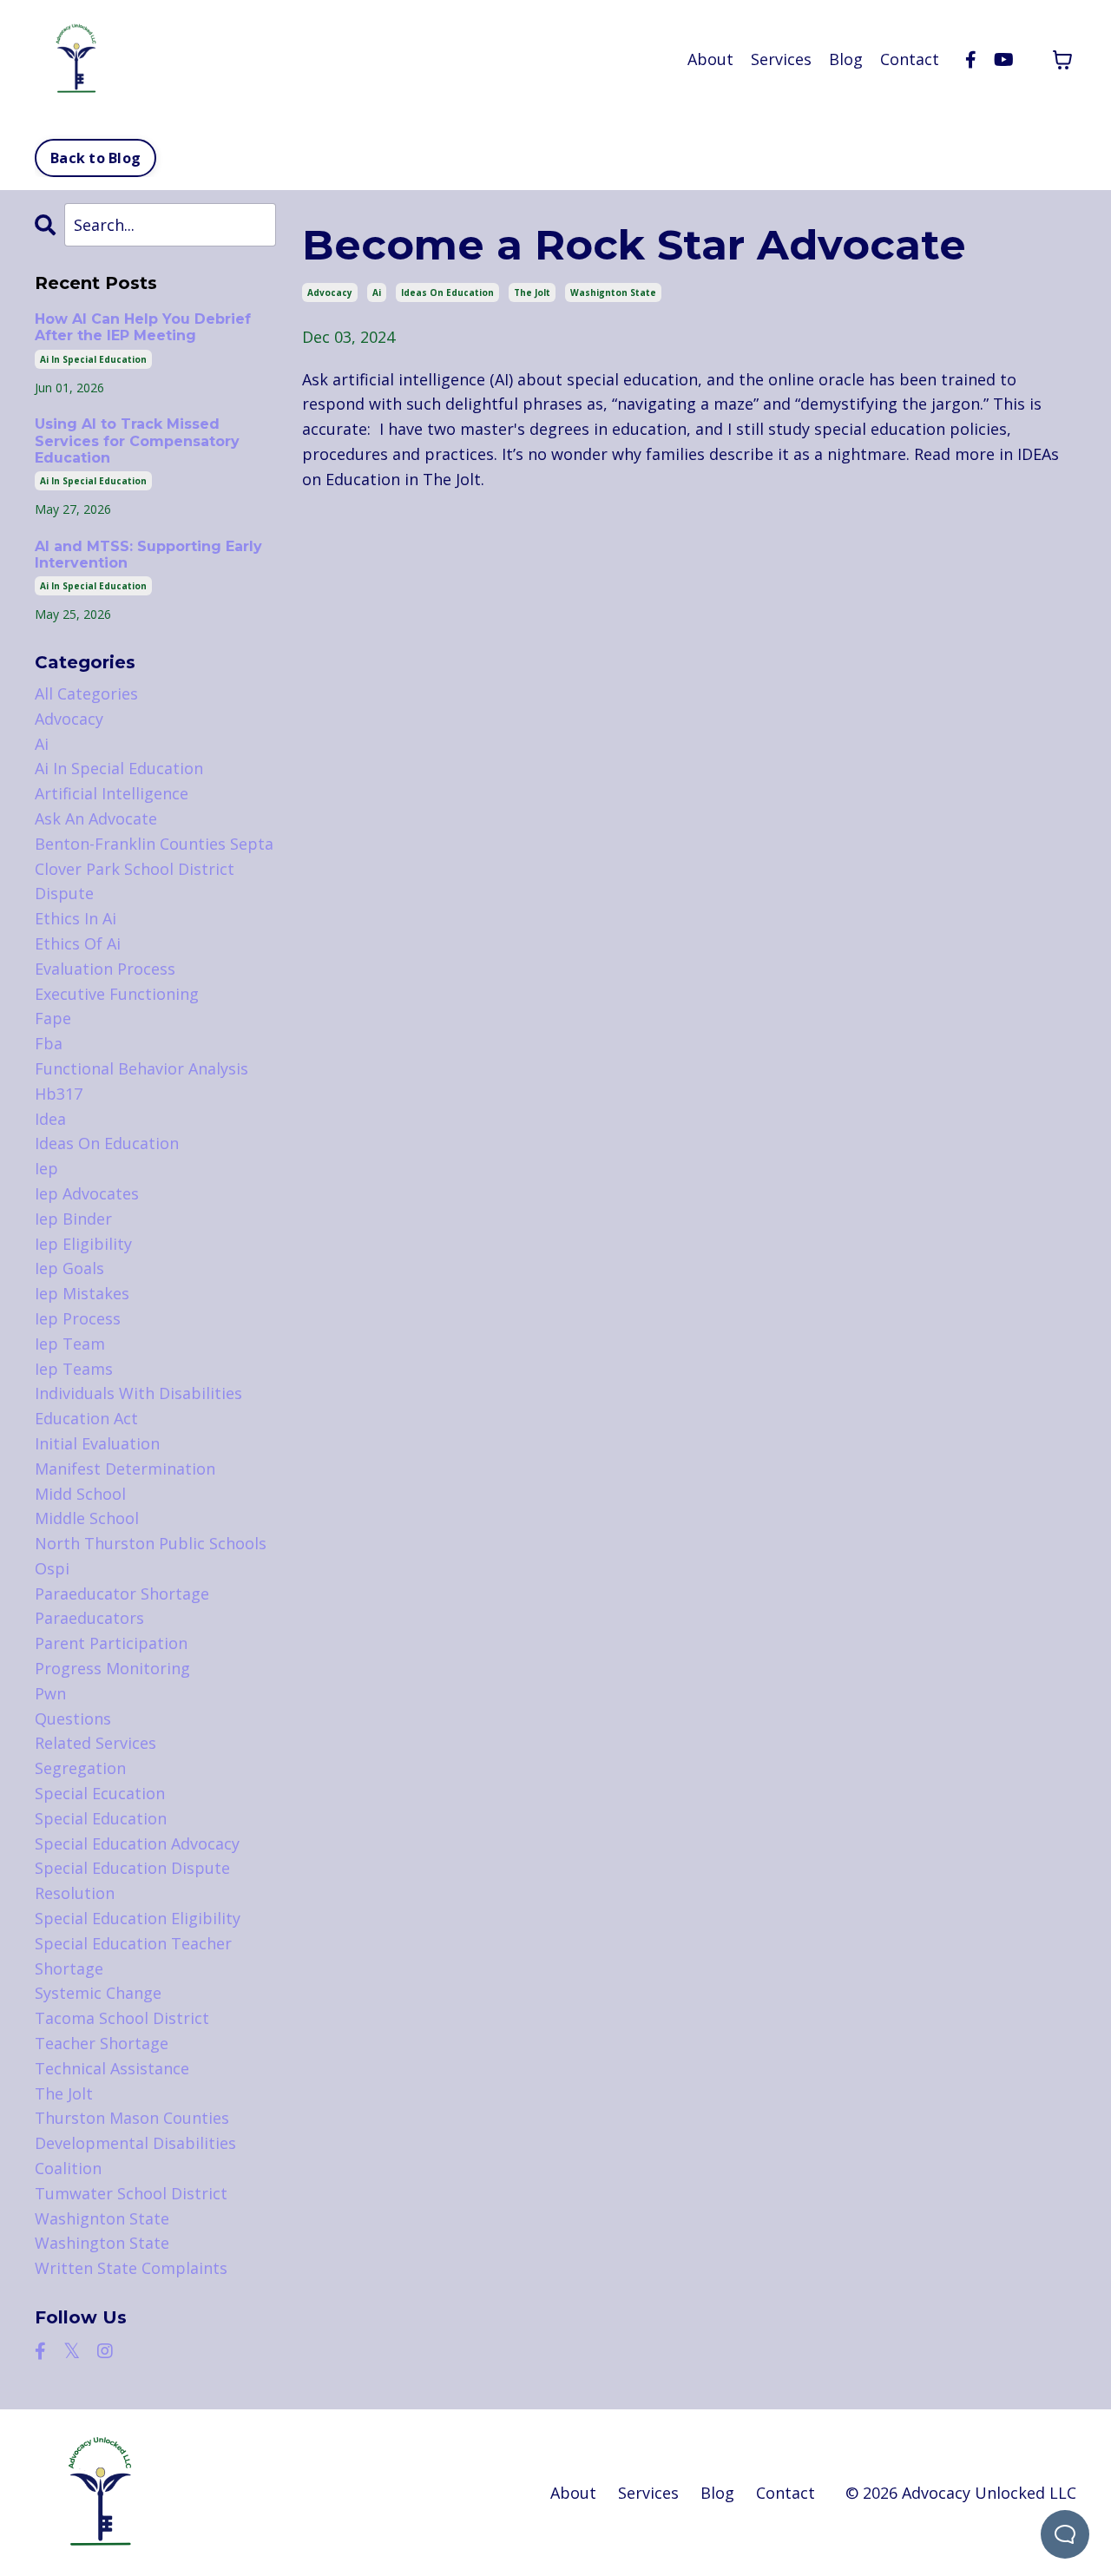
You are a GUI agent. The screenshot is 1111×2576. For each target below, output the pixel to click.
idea (50, 1119)
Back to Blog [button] (95, 158)
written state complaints (131, 2268)
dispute (64, 893)
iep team (70, 1344)
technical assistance (112, 2068)
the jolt (532, 292)
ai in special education (93, 359)
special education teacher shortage (133, 1956)
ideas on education (447, 292)
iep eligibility (83, 1244)
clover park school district (135, 869)
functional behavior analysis (141, 1068)
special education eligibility (138, 1918)
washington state (102, 2243)
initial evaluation (97, 1443)
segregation (80, 1768)
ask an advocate (96, 818)
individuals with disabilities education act (138, 1406)
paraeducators (89, 1618)
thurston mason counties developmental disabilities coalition (135, 2143)
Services (781, 59)
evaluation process (105, 969)
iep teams (74, 1369)
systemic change (98, 1993)
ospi (52, 1568)
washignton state (613, 292)
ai (377, 292)
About (710, 59)
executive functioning (117, 994)
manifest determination (125, 1469)
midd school (80, 1494)
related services (95, 1743)
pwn (50, 1693)
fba (49, 1043)
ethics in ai (76, 918)
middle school (87, 1518)
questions (73, 1718)
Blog (846, 59)
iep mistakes (82, 1293)
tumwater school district (131, 2193)
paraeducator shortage (122, 1594)
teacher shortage (102, 2043)
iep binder (73, 1219)
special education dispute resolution (132, 1880)
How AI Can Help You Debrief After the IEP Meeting (143, 327)
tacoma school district (122, 2018)
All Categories (86, 693)
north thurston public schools (151, 1543)
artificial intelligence (112, 793)
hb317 (59, 1094)
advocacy (330, 292)
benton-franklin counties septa (154, 844)
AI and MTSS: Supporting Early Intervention (148, 555)
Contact (910, 59)
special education (101, 1818)
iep (46, 1168)
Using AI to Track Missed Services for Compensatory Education (137, 440)
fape (53, 1018)
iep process (78, 1318)
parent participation (111, 1643)
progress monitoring (112, 1668)
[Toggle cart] (1062, 60)
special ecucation (100, 1793)
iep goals (69, 1268)
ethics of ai (78, 943)
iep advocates (87, 1193)
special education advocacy (137, 1843)
